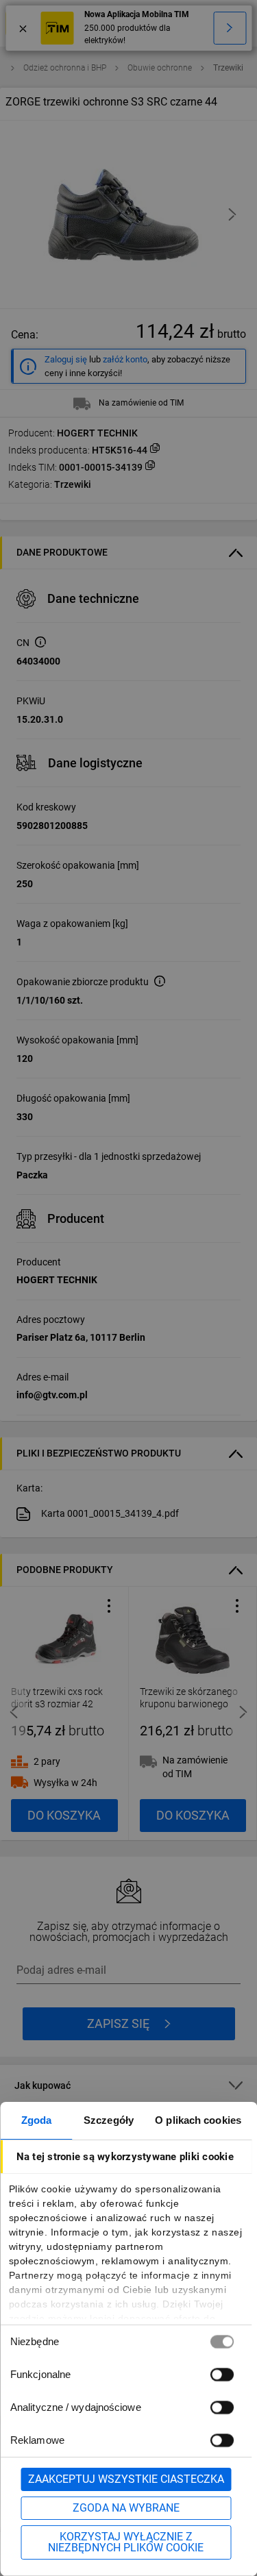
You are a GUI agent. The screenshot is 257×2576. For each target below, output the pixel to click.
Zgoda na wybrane (126, 2508)
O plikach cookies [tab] (198, 2120)
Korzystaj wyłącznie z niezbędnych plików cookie (126, 2542)
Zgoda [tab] (37, 2120)
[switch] (221, 2374)
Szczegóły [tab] (109, 2120)
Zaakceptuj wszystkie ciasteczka (126, 2479)
